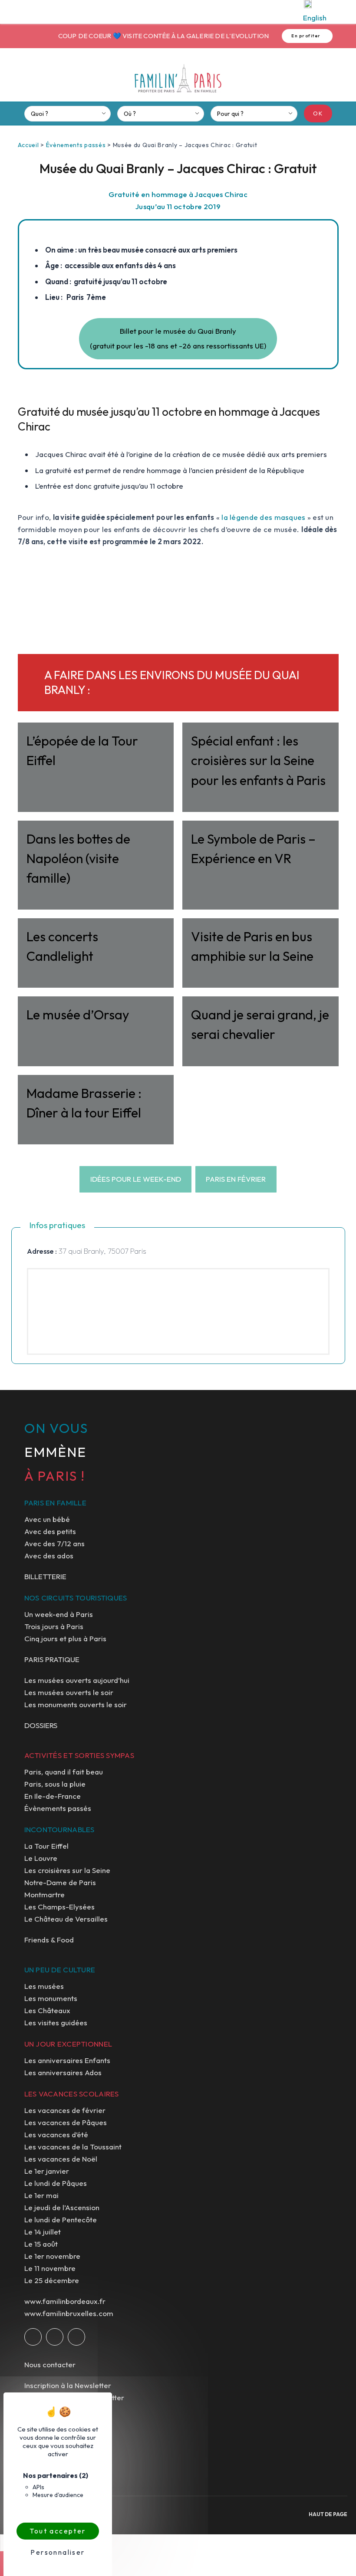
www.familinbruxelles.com (69, 2313)
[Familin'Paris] (178, 79)
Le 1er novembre (52, 2256)
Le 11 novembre (50, 2268)
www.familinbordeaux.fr (65, 2301)
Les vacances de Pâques (66, 2122)
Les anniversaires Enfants (67, 2060)
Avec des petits (50, 1531)
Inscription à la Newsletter (68, 2385)
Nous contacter (50, 2364)
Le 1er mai (41, 2195)
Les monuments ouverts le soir (76, 1704)
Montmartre (44, 1894)
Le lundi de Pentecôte (61, 2219)
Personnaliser (58, 2552)
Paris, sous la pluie (55, 1784)
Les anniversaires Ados (63, 2072)
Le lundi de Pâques (56, 2183)
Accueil (28, 145)
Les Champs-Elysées (59, 1907)
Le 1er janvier (47, 2171)
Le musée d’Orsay (78, 1015)
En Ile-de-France (53, 1796)
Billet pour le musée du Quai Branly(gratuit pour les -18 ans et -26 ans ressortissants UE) (178, 338)
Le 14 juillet (43, 2232)
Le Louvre (41, 1858)
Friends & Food (49, 1940)
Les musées (44, 1986)
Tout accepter (58, 2531)
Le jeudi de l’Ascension (62, 2207)
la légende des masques (263, 517)
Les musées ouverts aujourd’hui (77, 1680)
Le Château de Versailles (66, 1919)
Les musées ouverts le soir (69, 1692)
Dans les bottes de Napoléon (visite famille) (78, 858)
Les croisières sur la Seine (67, 1870)
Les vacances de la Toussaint (73, 2147)
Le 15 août (41, 2244)
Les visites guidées (56, 2022)
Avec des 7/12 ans (54, 1543)
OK (318, 113)
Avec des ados (49, 1556)
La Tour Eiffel (46, 1846)
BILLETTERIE (45, 1576)
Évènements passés (76, 145)
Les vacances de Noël (61, 2159)
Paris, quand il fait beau (64, 1772)
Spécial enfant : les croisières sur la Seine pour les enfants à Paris (258, 760)
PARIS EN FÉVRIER (236, 1179)
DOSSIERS (41, 1725)
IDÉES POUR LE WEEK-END (136, 1179)
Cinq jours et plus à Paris (65, 1638)
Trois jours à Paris (54, 1626)
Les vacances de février (65, 2110)
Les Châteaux (47, 2010)
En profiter (291, 36)
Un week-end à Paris (59, 1614)
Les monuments (51, 1998)
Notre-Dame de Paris (60, 1882)
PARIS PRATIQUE (52, 1659)
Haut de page (328, 2514)
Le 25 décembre (52, 2280)
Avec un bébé (47, 1519)
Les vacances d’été (56, 2134)
